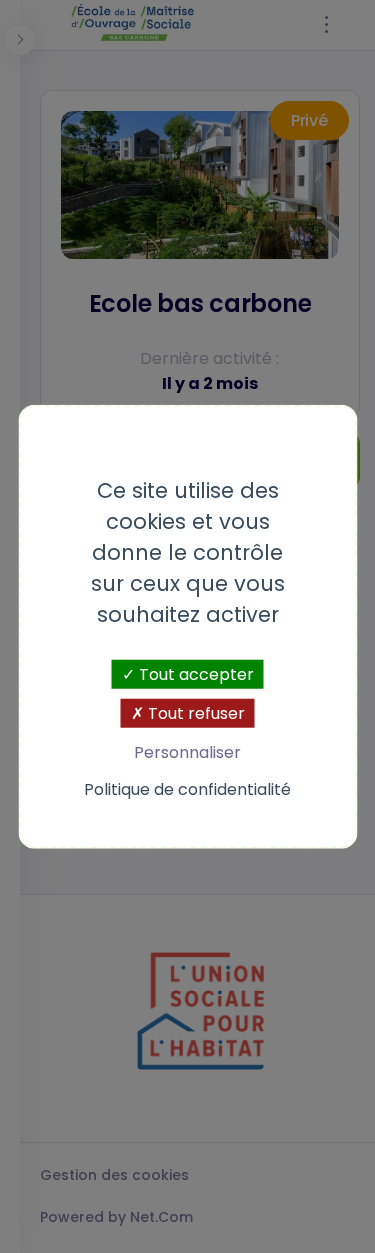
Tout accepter (194, 673)
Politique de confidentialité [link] (187, 789)
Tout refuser (194, 712)
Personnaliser (187, 752)
